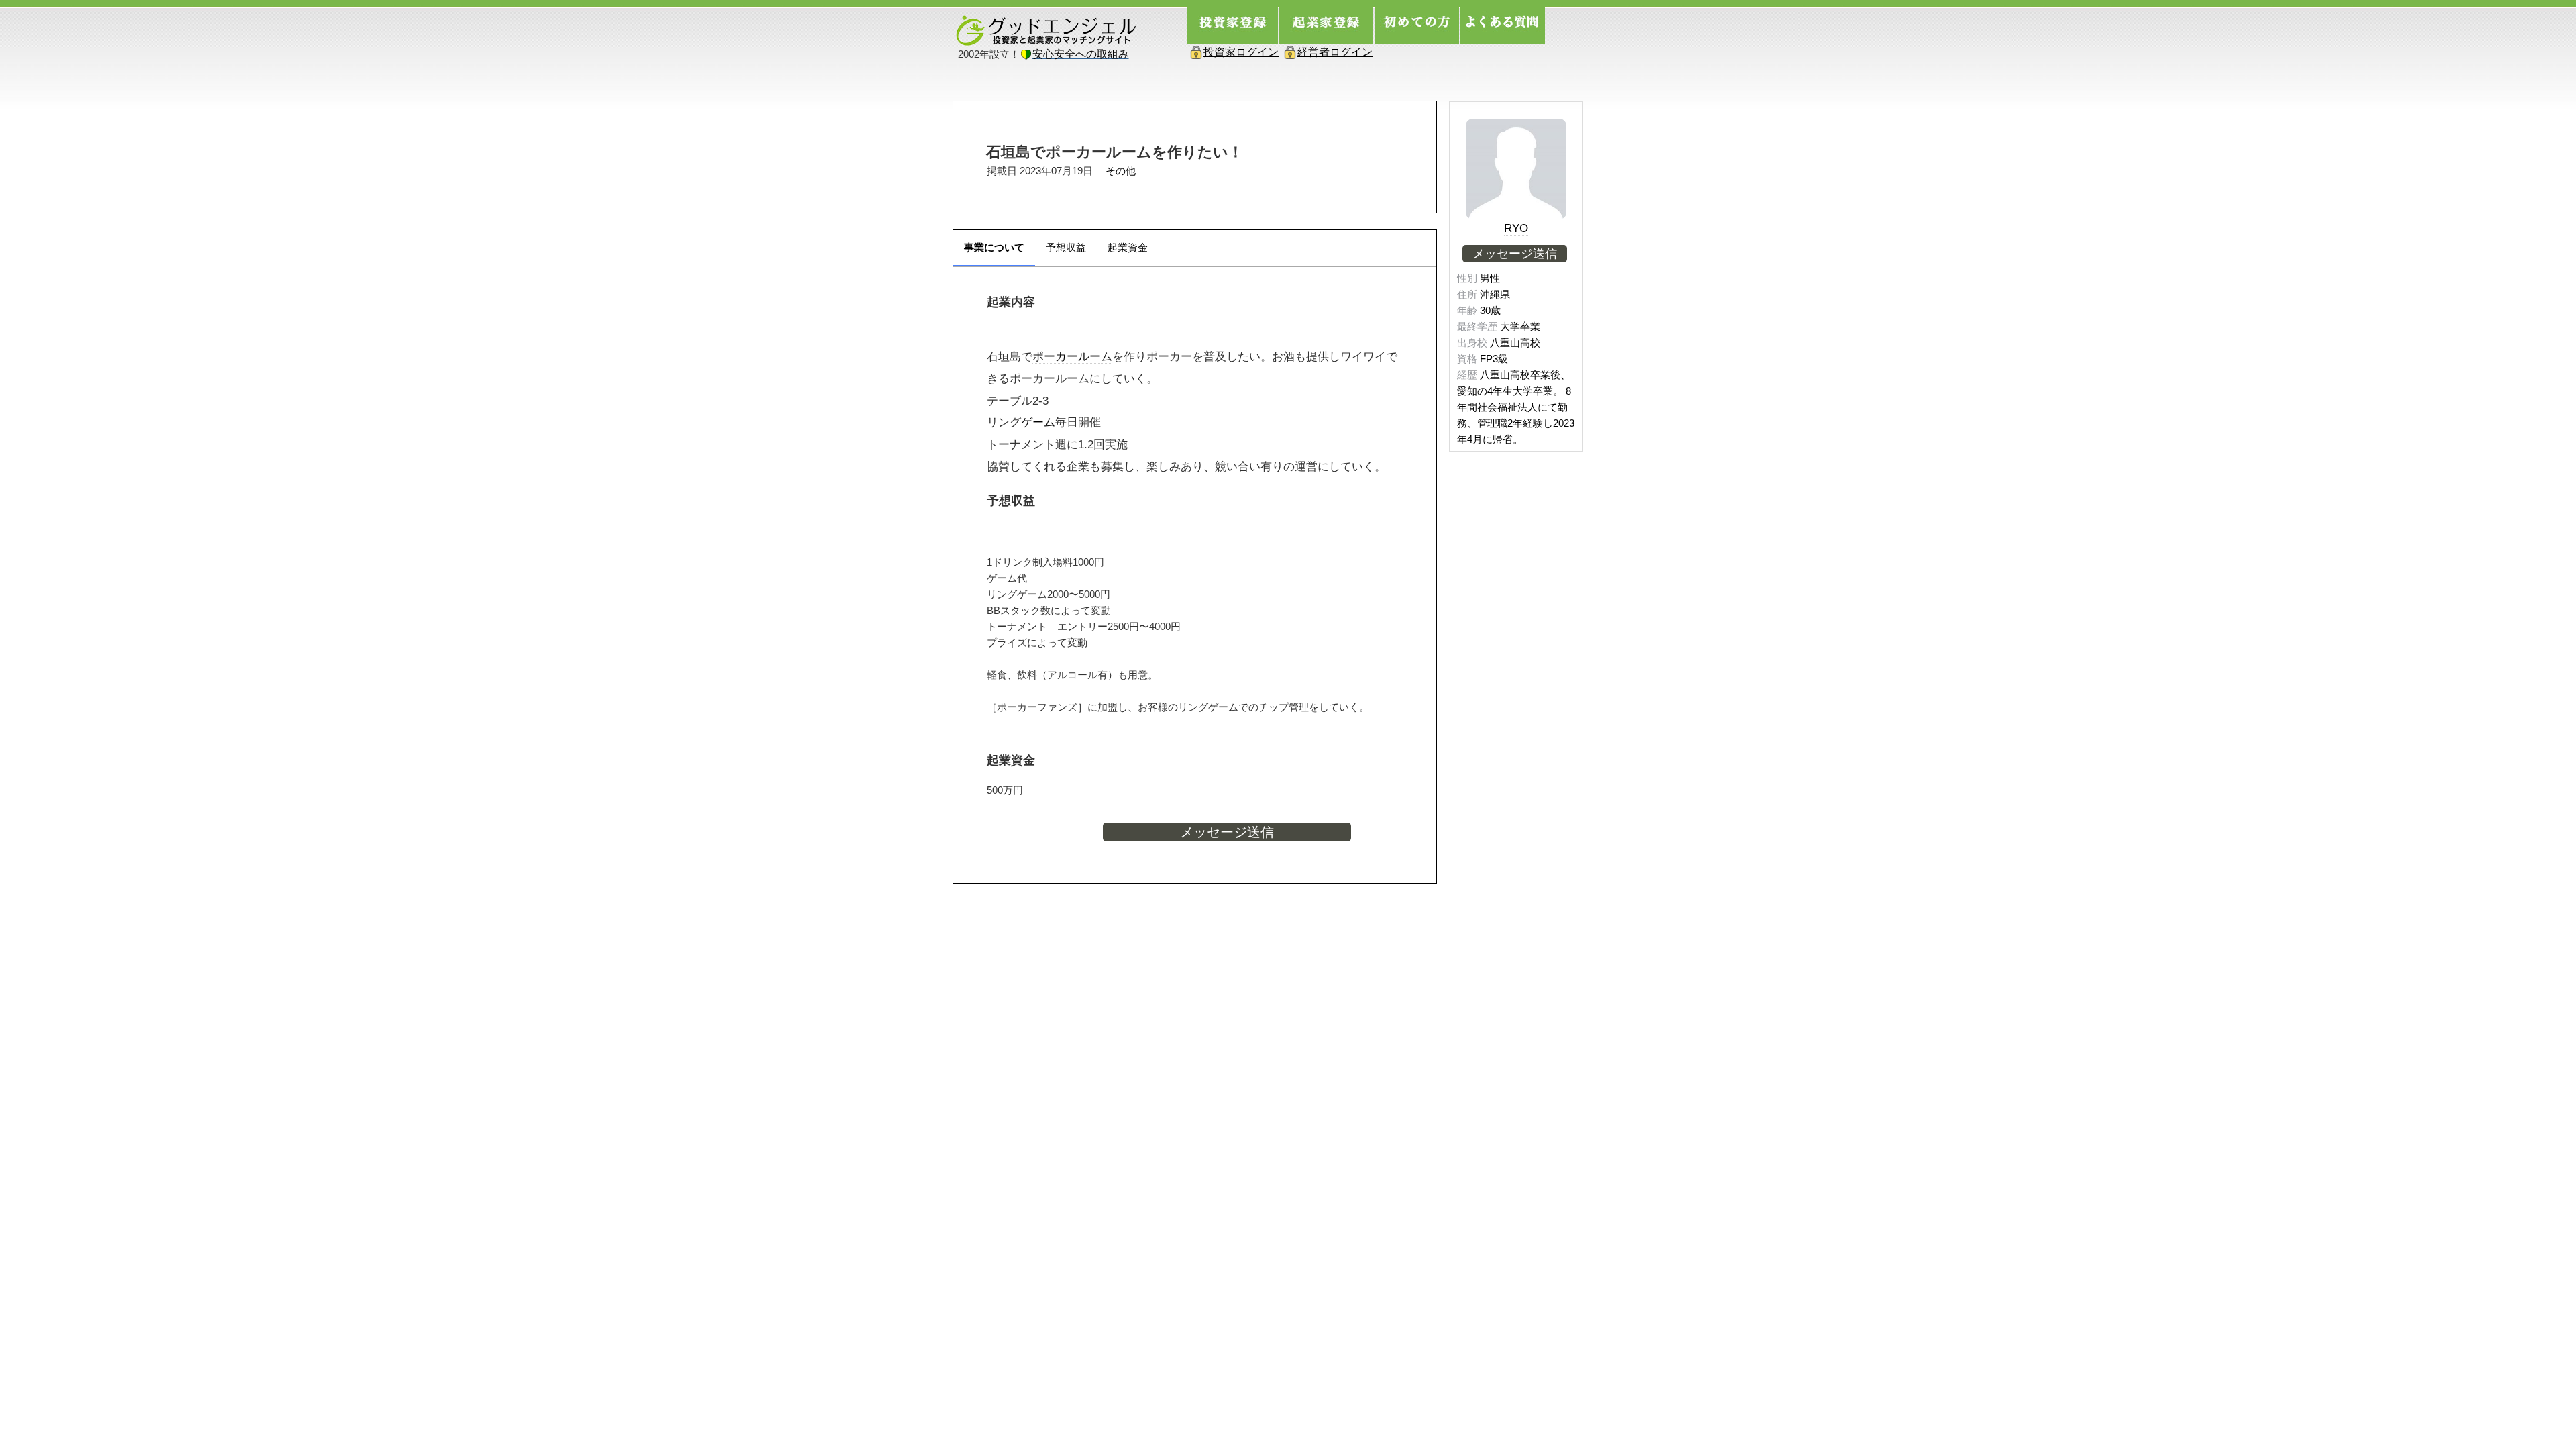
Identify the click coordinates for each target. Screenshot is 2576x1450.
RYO (1516, 228)
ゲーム (1038, 422)
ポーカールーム (1072, 356)
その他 (1121, 171)
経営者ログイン (1335, 52)
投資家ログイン (1241, 52)
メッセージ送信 (1227, 832)
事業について (994, 247)
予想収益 (1066, 247)
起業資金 (1128, 247)
